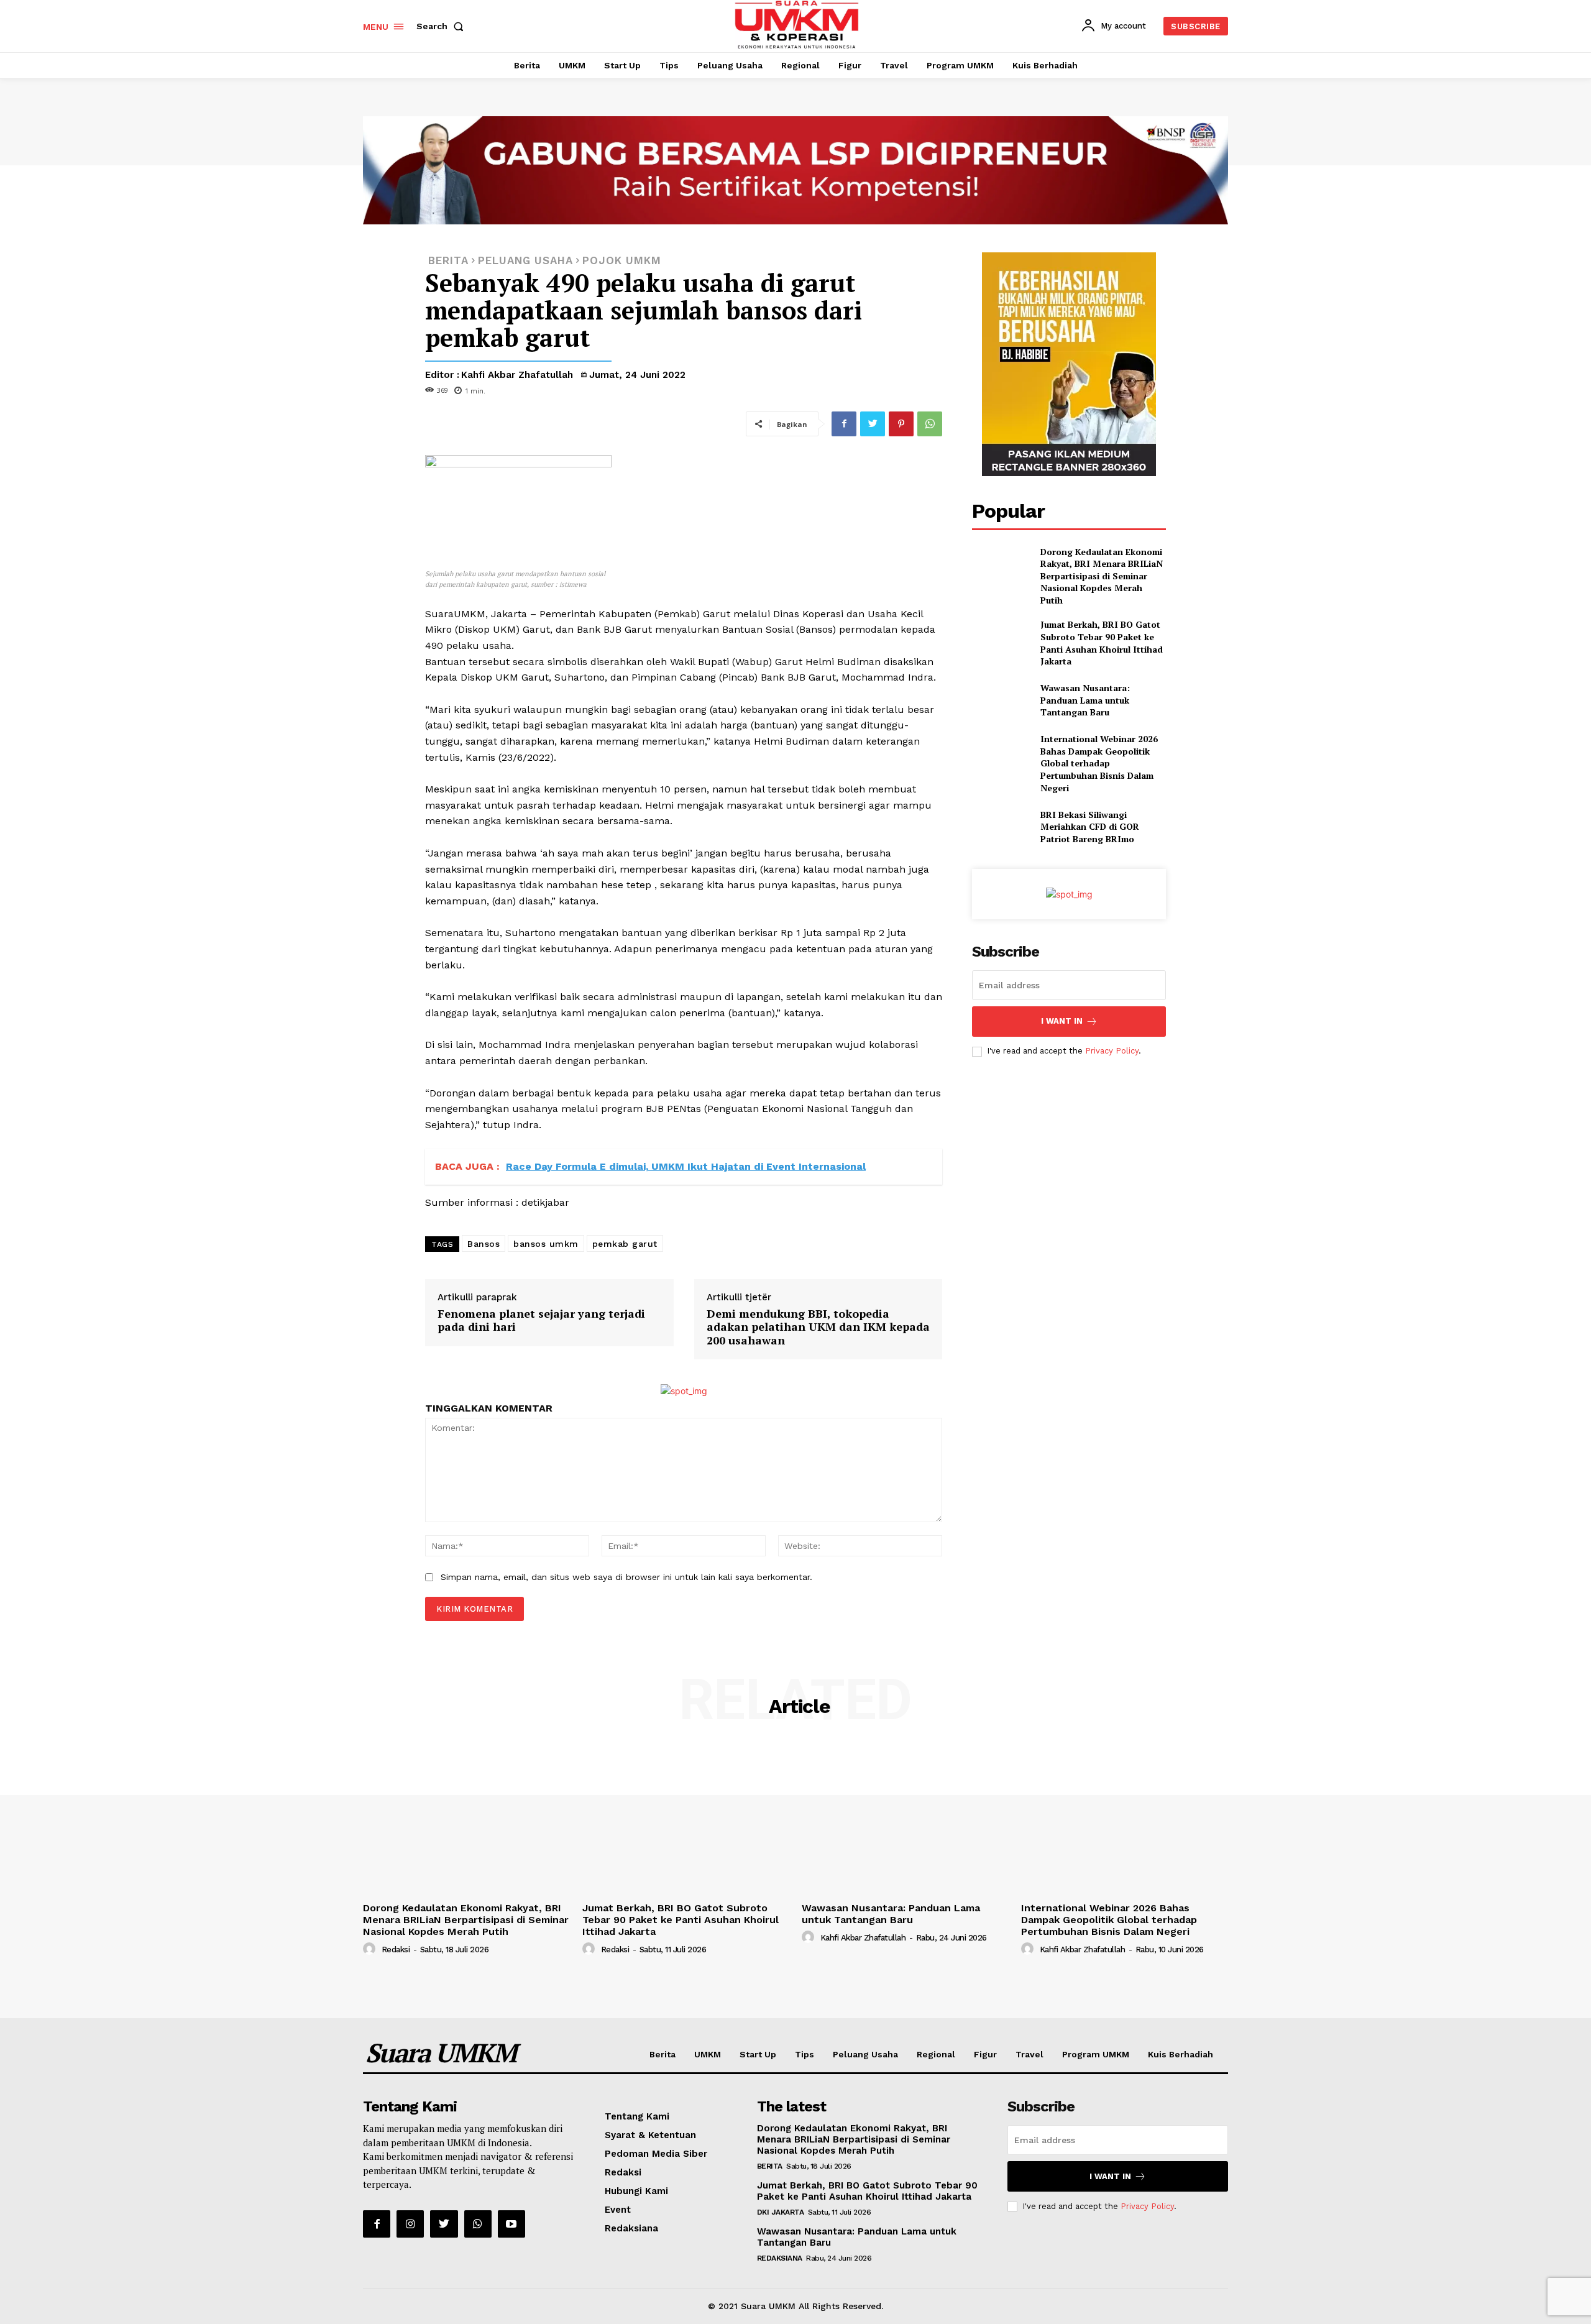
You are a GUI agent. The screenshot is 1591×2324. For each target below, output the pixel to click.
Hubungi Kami (636, 2191)
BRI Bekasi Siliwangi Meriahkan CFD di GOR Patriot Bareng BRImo (1090, 827)
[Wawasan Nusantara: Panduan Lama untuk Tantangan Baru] (1001, 700)
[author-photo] (371, 1949)
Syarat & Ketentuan (650, 2135)
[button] (442, 26)
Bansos (484, 1244)
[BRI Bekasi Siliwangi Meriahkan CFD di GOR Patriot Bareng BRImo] (1001, 826)
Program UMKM (1096, 2054)
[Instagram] (410, 2224)
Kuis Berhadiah (1181, 2054)
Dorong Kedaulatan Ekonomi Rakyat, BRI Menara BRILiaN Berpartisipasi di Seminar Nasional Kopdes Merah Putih (1102, 576)
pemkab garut (625, 1244)
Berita (663, 2054)
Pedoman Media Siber (656, 2154)
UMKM (708, 2054)
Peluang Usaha (865, 2054)
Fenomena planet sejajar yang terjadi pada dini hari (541, 1320)
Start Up (758, 2054)
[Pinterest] (901, 424)
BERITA (448, 261)
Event (618, 2210)
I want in (1062, 1021)
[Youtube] (511, 2224)
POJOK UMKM (622, 261)
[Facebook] (844, 424)
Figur (985, 2054)
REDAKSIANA (780, 2258)
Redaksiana (631, 2228)
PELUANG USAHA (525, 261)
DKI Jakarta (781, 2212)
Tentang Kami (637, 2116)
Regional (936, 2054)
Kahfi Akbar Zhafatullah (517, 375)
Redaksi (396, 1950)
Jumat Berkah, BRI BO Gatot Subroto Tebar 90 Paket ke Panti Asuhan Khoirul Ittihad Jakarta (1102, 643)
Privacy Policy (1112, 1051)
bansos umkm (546, 1244)
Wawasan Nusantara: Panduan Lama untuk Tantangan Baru (1085, 700)
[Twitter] (873, 424)
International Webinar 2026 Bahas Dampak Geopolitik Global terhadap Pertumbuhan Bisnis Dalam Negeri (1099, 763)
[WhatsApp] (930, 424)
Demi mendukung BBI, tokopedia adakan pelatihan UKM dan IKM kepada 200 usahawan (818, 1327)
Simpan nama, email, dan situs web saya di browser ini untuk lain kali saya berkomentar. (626, 1577)
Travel (1029, 2054)
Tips (805, 2054)
